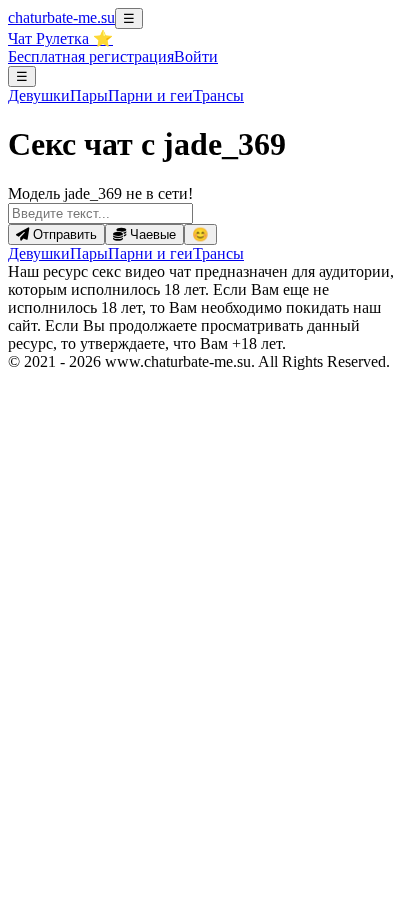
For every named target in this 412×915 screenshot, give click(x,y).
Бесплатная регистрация (91, 56)
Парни (150, 95)
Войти (196, 56)
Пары (89, 95)
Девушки (39, 95)
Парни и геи (150, 253)
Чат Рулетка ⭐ (60, 38)
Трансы (218, 95)
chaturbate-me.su (61, 17)
